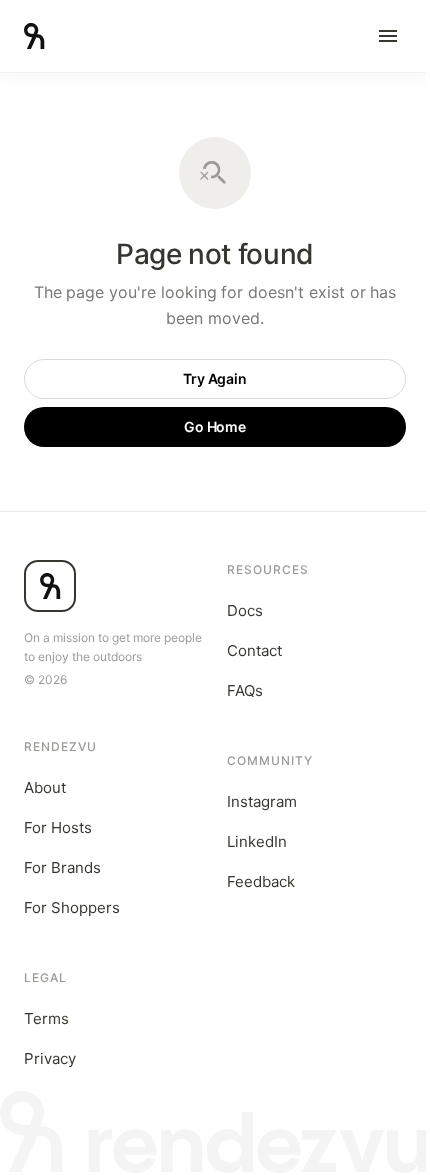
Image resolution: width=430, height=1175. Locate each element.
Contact (254, 650)
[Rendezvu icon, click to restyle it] (50, 586)
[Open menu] (388, 36)
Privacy (50, 1058)
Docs (245, 610)
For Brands (62, 867)
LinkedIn (257, 841)
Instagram (262, 801)
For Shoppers (72, 907)
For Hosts (58, 827)
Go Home (215, 426)
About (45, 787)
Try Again (215, 378)
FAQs (245, 690)
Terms (46, 1018)
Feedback (261, 881)
